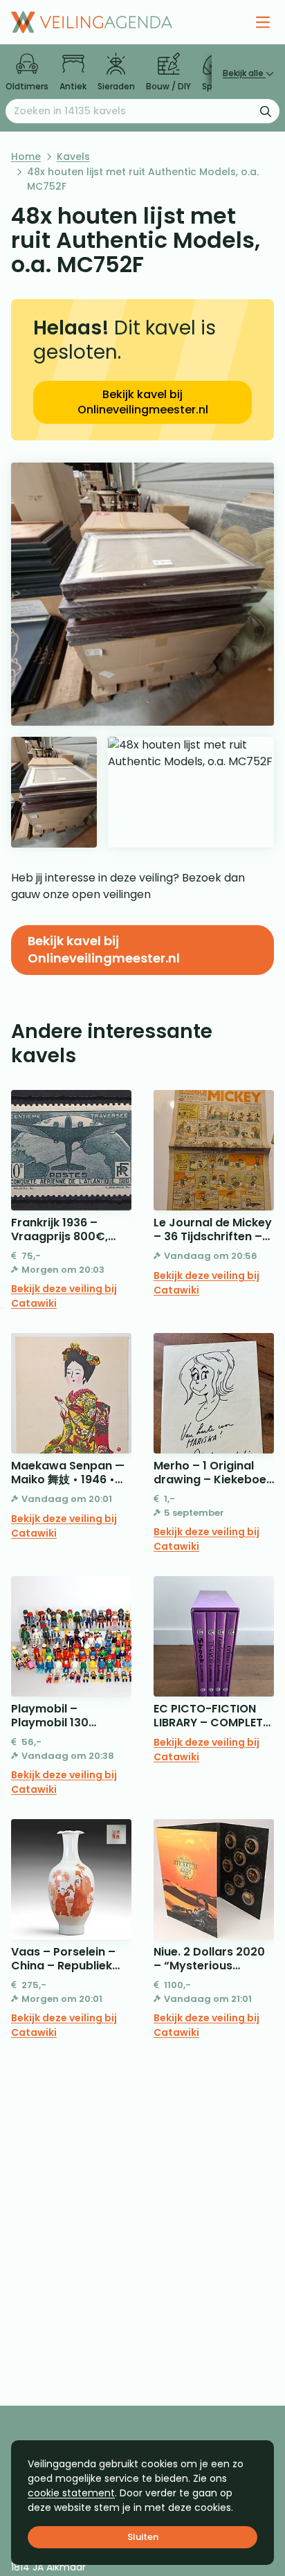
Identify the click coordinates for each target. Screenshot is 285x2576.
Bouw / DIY (168, 86)
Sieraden (116, 86)
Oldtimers (27, 86)
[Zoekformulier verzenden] (266, 111)
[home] (92, 22)
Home (26, 156)
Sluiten (143, 2537)
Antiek (73, 86)
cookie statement (71, 2493)
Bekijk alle (244, 73)
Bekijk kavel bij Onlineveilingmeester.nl (143, 402)
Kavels (73, 156)
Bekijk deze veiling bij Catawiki (64, 1296)
